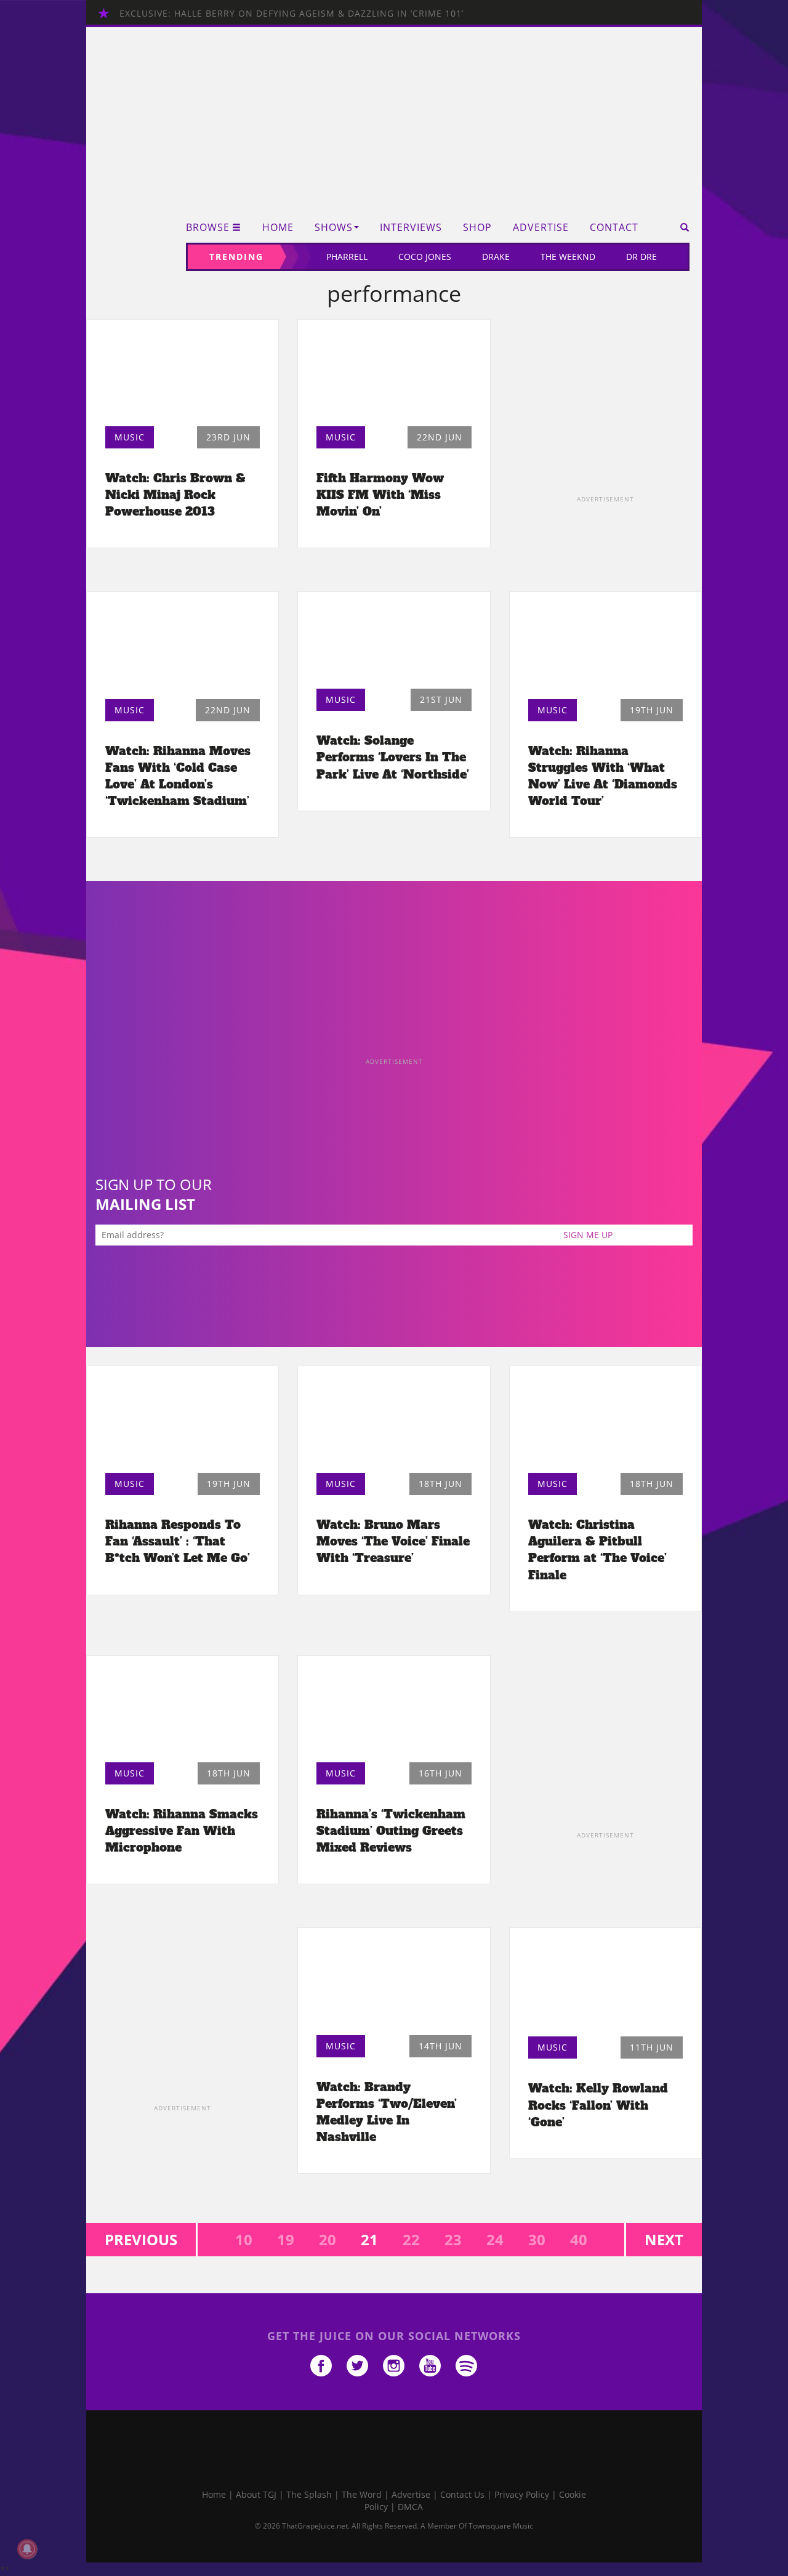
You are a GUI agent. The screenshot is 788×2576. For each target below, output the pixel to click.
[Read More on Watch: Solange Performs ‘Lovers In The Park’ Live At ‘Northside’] (394, 643)
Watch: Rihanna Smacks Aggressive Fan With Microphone (182, 1831)
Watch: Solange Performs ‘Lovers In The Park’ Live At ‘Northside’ (393, 757)
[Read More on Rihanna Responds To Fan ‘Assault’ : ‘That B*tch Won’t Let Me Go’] (183, 1423)
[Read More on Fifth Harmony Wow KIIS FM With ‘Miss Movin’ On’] (394, 376)
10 (244, 2239)
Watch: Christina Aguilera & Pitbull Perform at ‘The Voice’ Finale (597, 1549)
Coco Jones (425, 257)
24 (495, 2239)
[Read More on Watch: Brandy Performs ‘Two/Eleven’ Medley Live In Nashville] (394, 1984)
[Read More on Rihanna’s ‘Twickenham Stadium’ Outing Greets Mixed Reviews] (394, 1712)
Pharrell (347, 257)
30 (537, 2239)
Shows (334, 228)
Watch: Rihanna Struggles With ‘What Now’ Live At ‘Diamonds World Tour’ (603, 776)
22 (411, 2239)
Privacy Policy (522, 2494)
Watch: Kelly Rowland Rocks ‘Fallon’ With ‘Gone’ (598, 2105)
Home (278, 228)
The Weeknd (568, 257)
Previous (141, 2239)
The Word (362, 2494)
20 (328, 2239)
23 (453, 2239)
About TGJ (256, 2494)
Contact (614, 228)
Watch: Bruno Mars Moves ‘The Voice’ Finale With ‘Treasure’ (393, 1541)
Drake (496, 257)
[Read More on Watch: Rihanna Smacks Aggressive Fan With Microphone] (183, 1712)
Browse (208, 228)
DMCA (410, 2507)
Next (664, 2239)
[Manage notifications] (27, 2549)
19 (286, 2239)
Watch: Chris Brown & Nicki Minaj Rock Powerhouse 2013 (175, 495)
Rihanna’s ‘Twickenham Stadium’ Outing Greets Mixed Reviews (391, 1831)
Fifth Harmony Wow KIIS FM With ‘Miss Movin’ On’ (380, 495)
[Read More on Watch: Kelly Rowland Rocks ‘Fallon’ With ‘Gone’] (605, 1985)
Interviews (411, 228)
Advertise (541, 228)
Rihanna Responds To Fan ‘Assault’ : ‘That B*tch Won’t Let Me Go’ (178, 1541)
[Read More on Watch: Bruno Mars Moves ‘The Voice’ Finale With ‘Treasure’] (394, 1423)
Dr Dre (641, 257)
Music (130, 437)
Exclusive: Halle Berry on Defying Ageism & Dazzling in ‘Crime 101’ (291, 13)
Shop (477, 228)
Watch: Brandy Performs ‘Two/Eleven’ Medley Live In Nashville (387, 2112)
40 (579, 2239)
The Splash (309, 2494)
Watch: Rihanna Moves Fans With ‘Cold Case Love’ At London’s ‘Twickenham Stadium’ (178, 776)
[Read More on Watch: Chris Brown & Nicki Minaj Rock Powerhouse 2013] (183, 376)
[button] (681, 227)
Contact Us (462, 2494)
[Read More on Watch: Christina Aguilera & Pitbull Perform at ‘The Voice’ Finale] (605, 1423)
